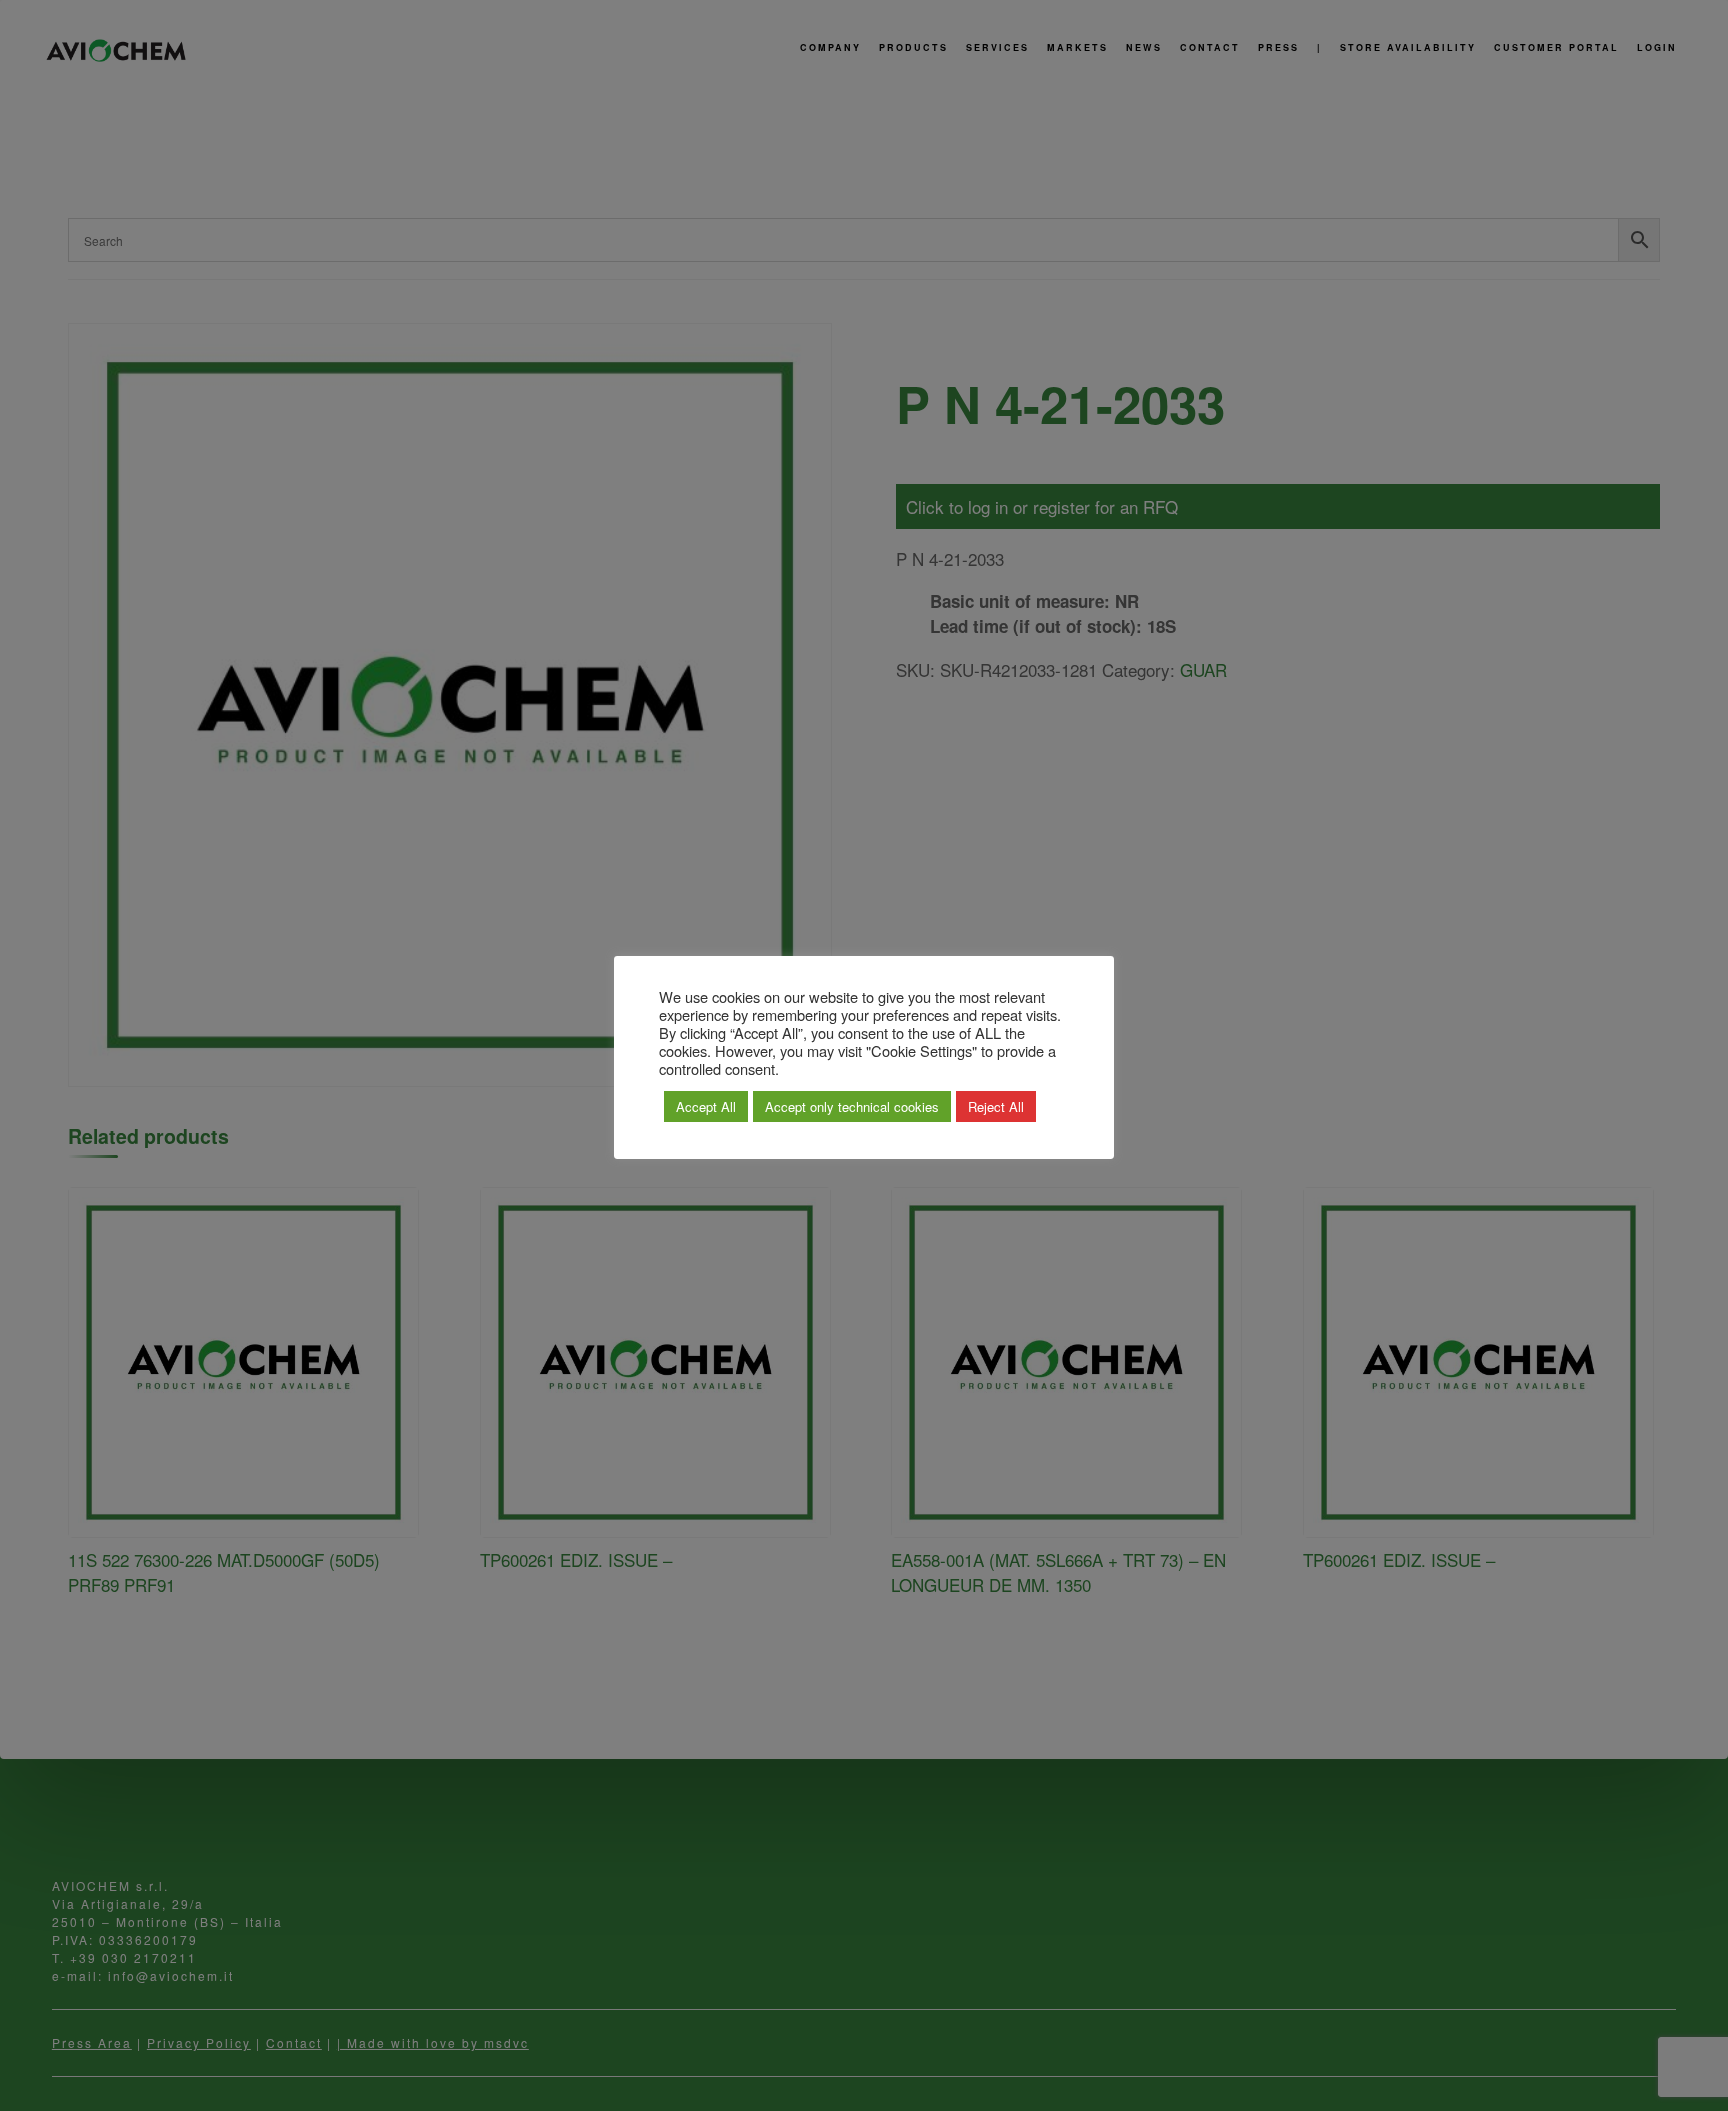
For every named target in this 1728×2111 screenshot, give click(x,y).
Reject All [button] (996, 1106)
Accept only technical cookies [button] (852, 1106)
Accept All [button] (706, 1106)
